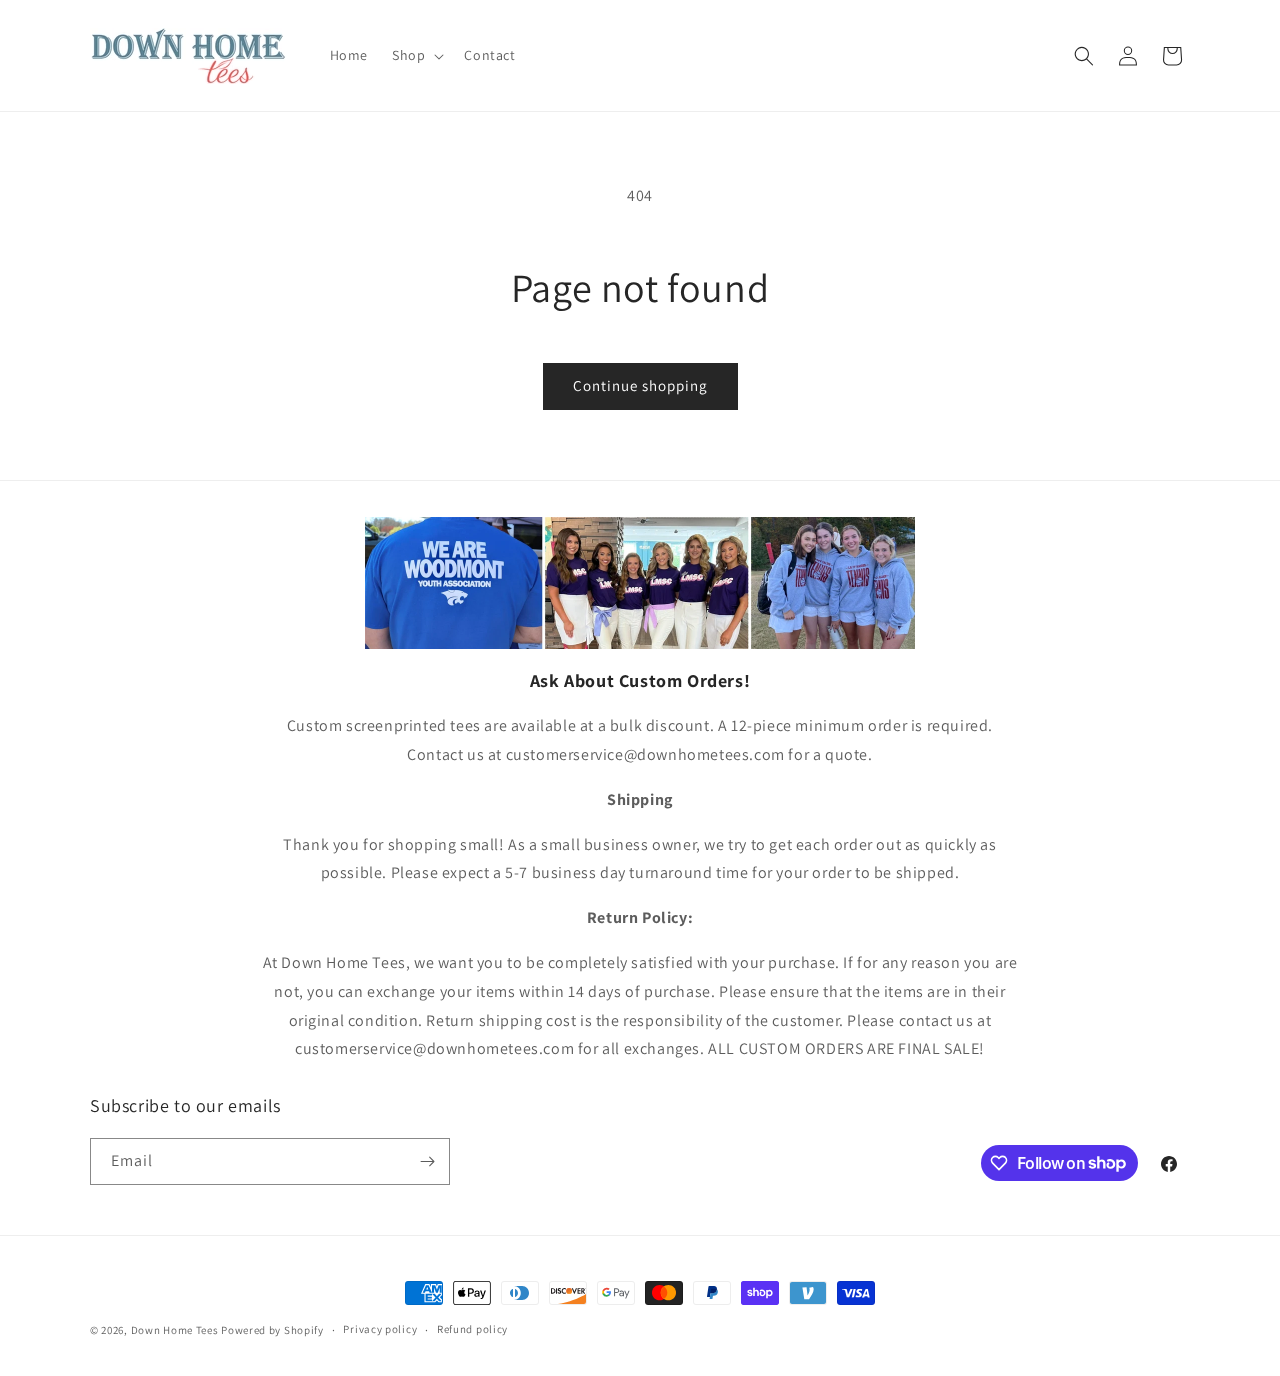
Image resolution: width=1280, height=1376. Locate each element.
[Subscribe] (427, 1161)
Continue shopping (640, 385)
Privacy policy (380, 1329)
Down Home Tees (175, 1330)
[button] (416, 55)
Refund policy (472, 1329)
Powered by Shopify (272, 1330)
